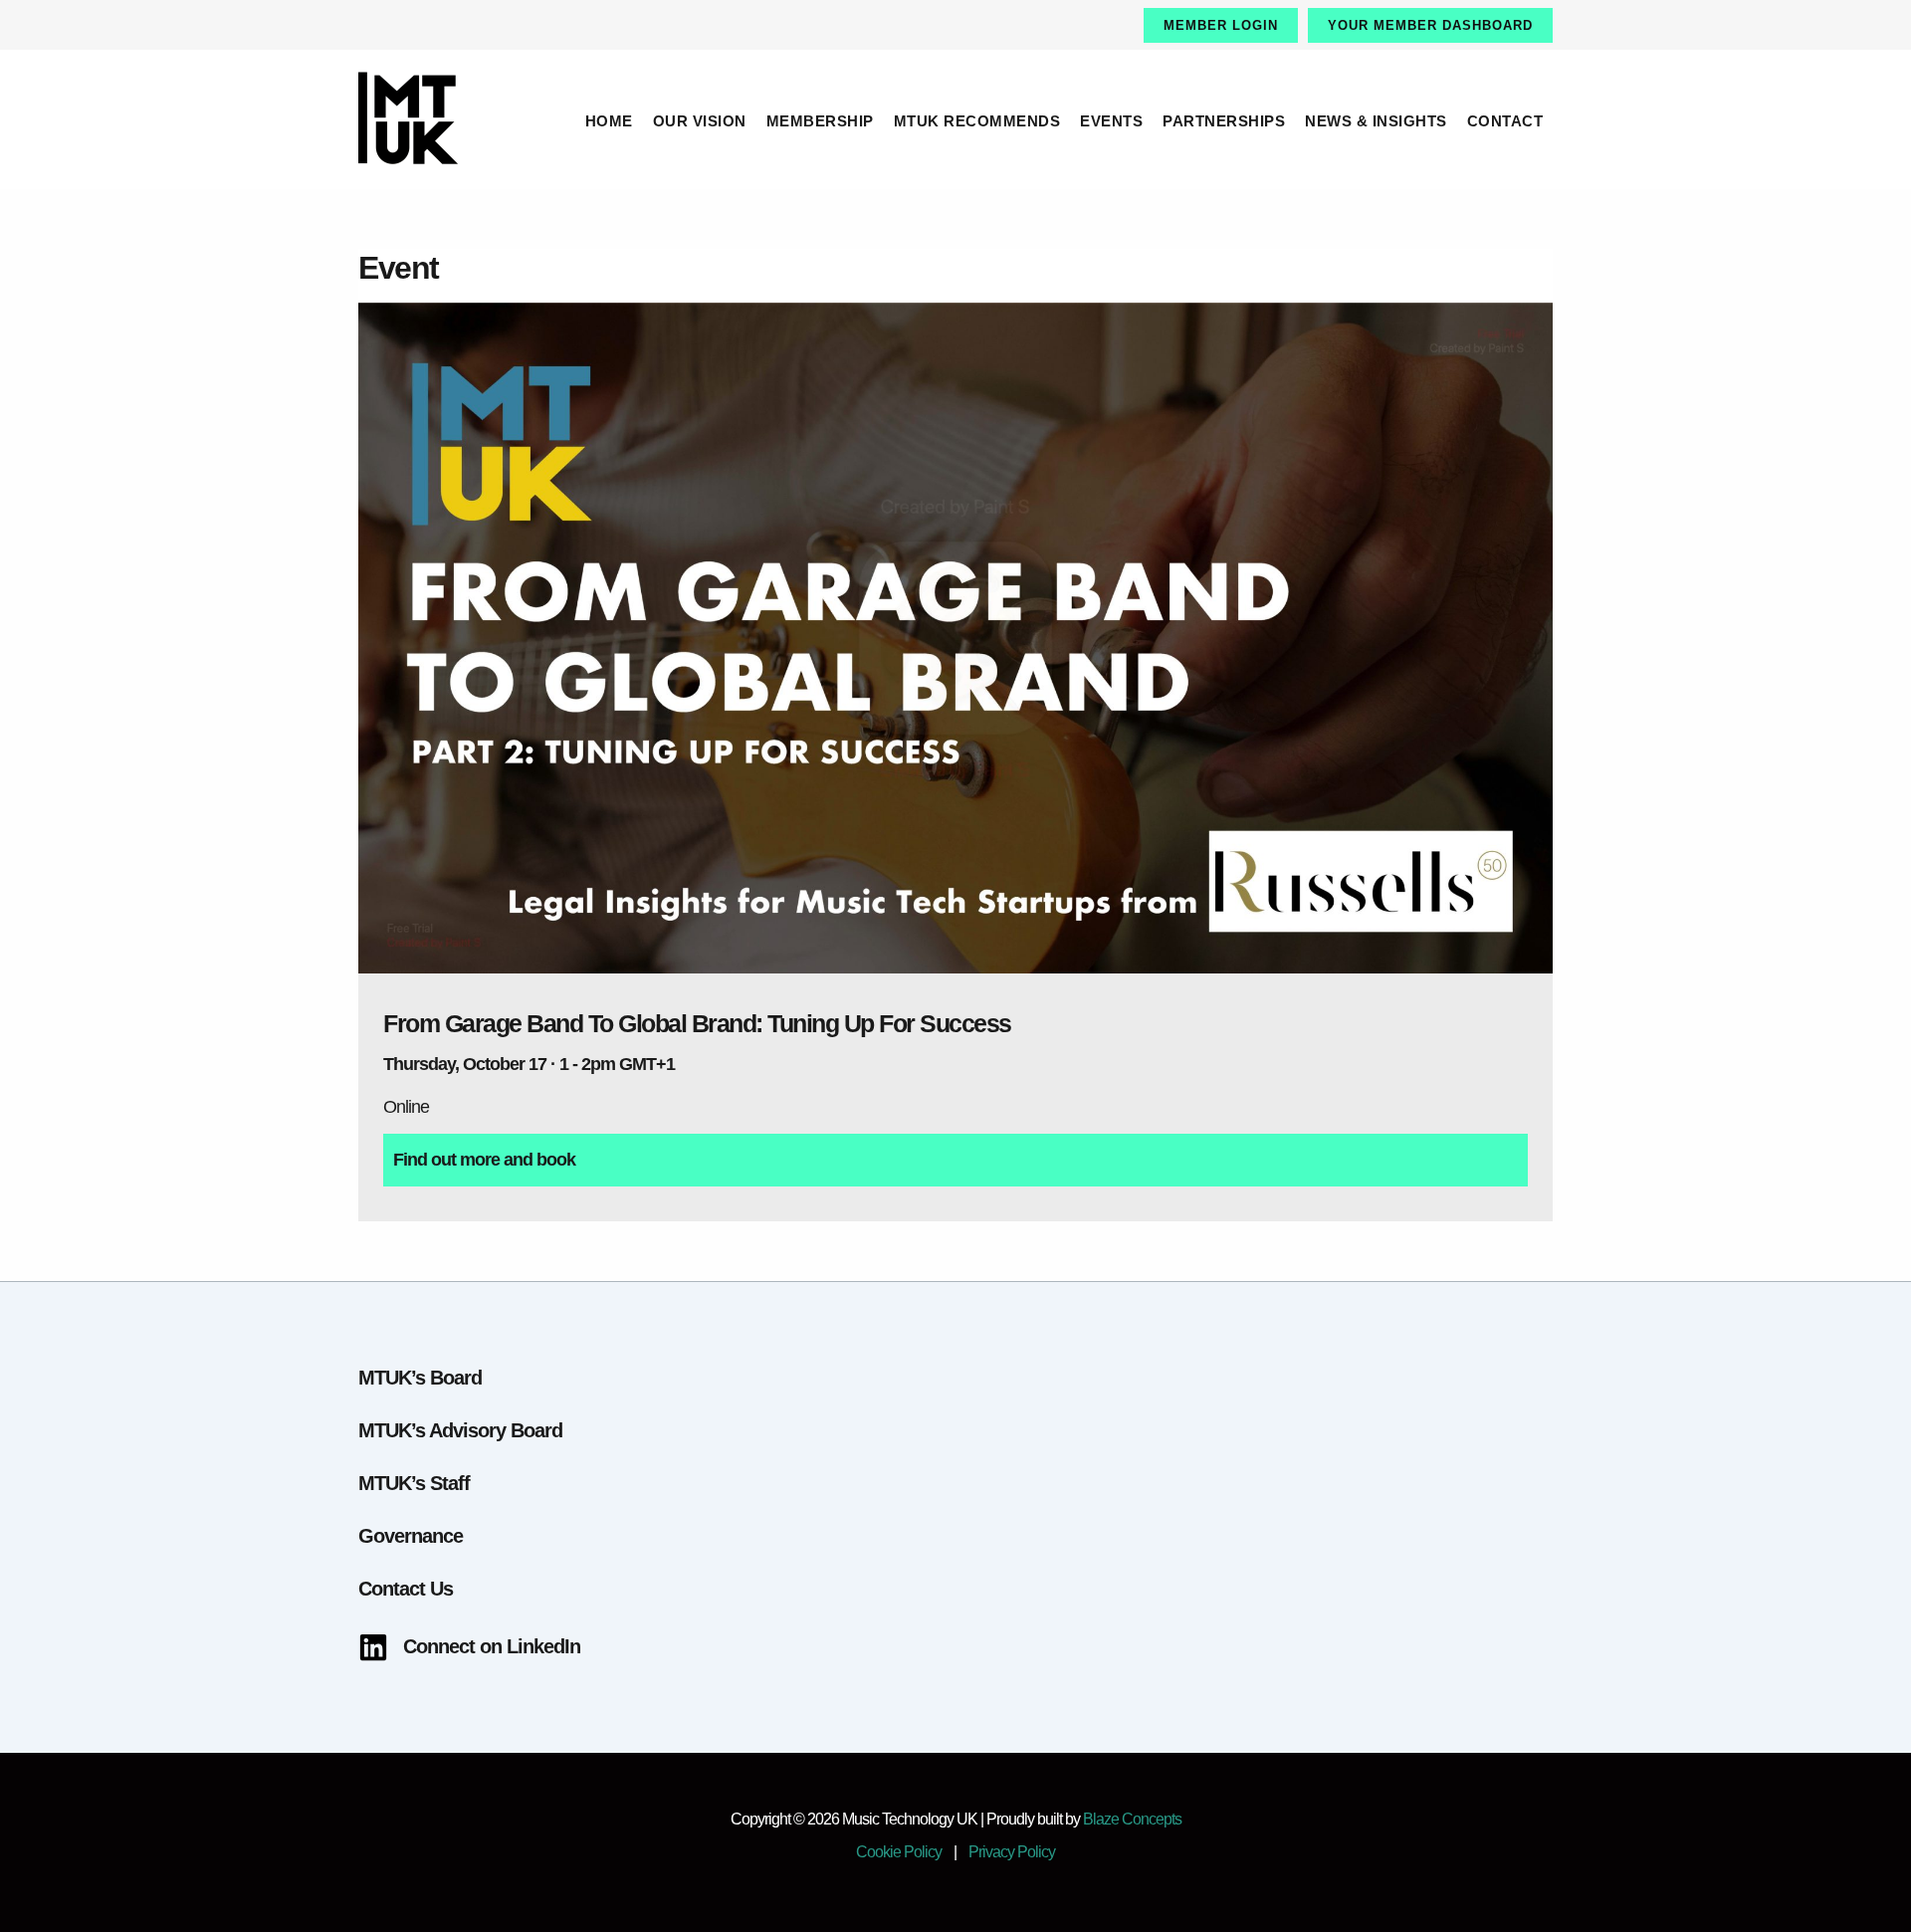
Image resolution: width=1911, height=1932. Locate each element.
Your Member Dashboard (1430, 25)
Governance (411, 1536)
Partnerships (1224, 121)
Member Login (1221, 25)
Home (609, 121)
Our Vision (700, 121)
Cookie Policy (899, 1852)
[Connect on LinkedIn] (469, 1647)
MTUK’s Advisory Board (460, 1430)
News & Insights (1376, 121)
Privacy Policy (1012, 1852)
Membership (820, 121)
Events (1111, 121)
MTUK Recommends (977, 121)
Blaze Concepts (1132, 1819)
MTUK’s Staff (414, 1483)
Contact (1505, 121)
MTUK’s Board (420, 1378)
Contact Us (406, 1589)
